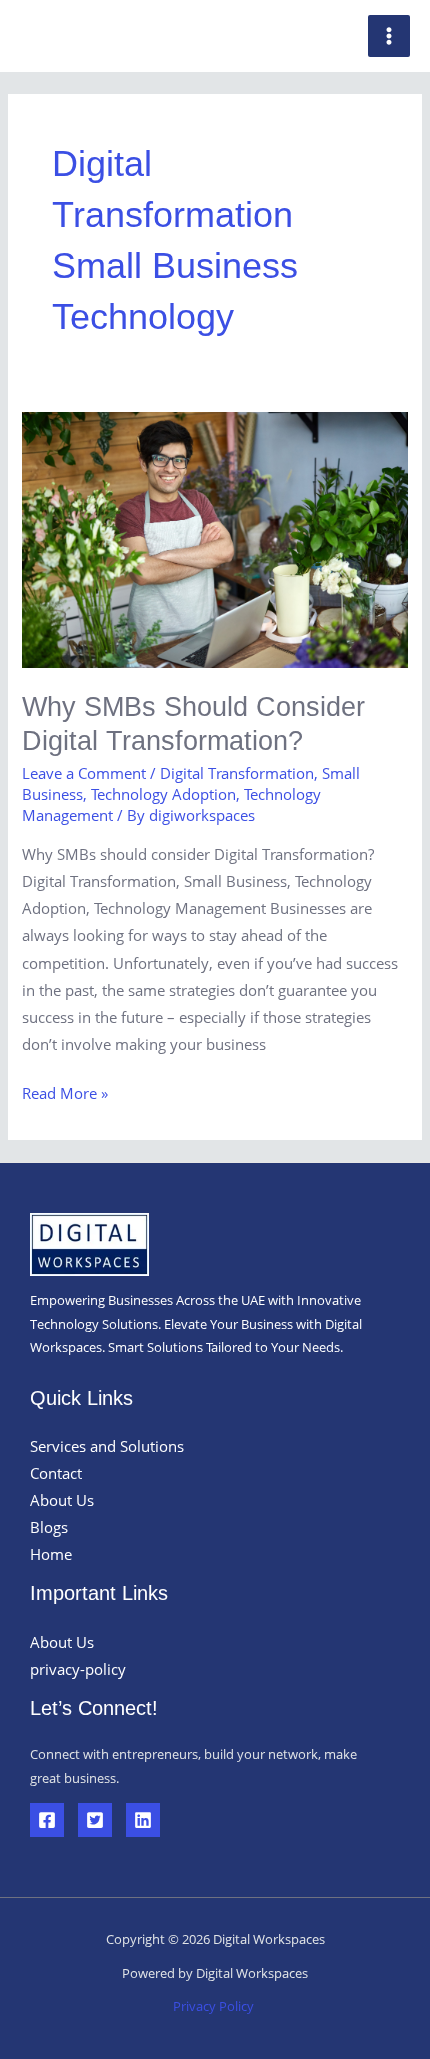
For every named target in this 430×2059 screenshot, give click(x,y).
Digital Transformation (237, 773)
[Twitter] (95, 1820)
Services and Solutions (107, 1446)
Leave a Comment (84, 773)
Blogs (49, 1527)
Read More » (65, 1091)
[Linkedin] (143, 1820)
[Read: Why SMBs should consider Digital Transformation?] (214, 540)
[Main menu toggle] (389, 36)
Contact (56, 1473)
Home (51, 1554)
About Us (62, 1500)
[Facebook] (47, 1820)
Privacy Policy (215, 2006)
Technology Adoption (163, 794)
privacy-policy (78, 1669)
